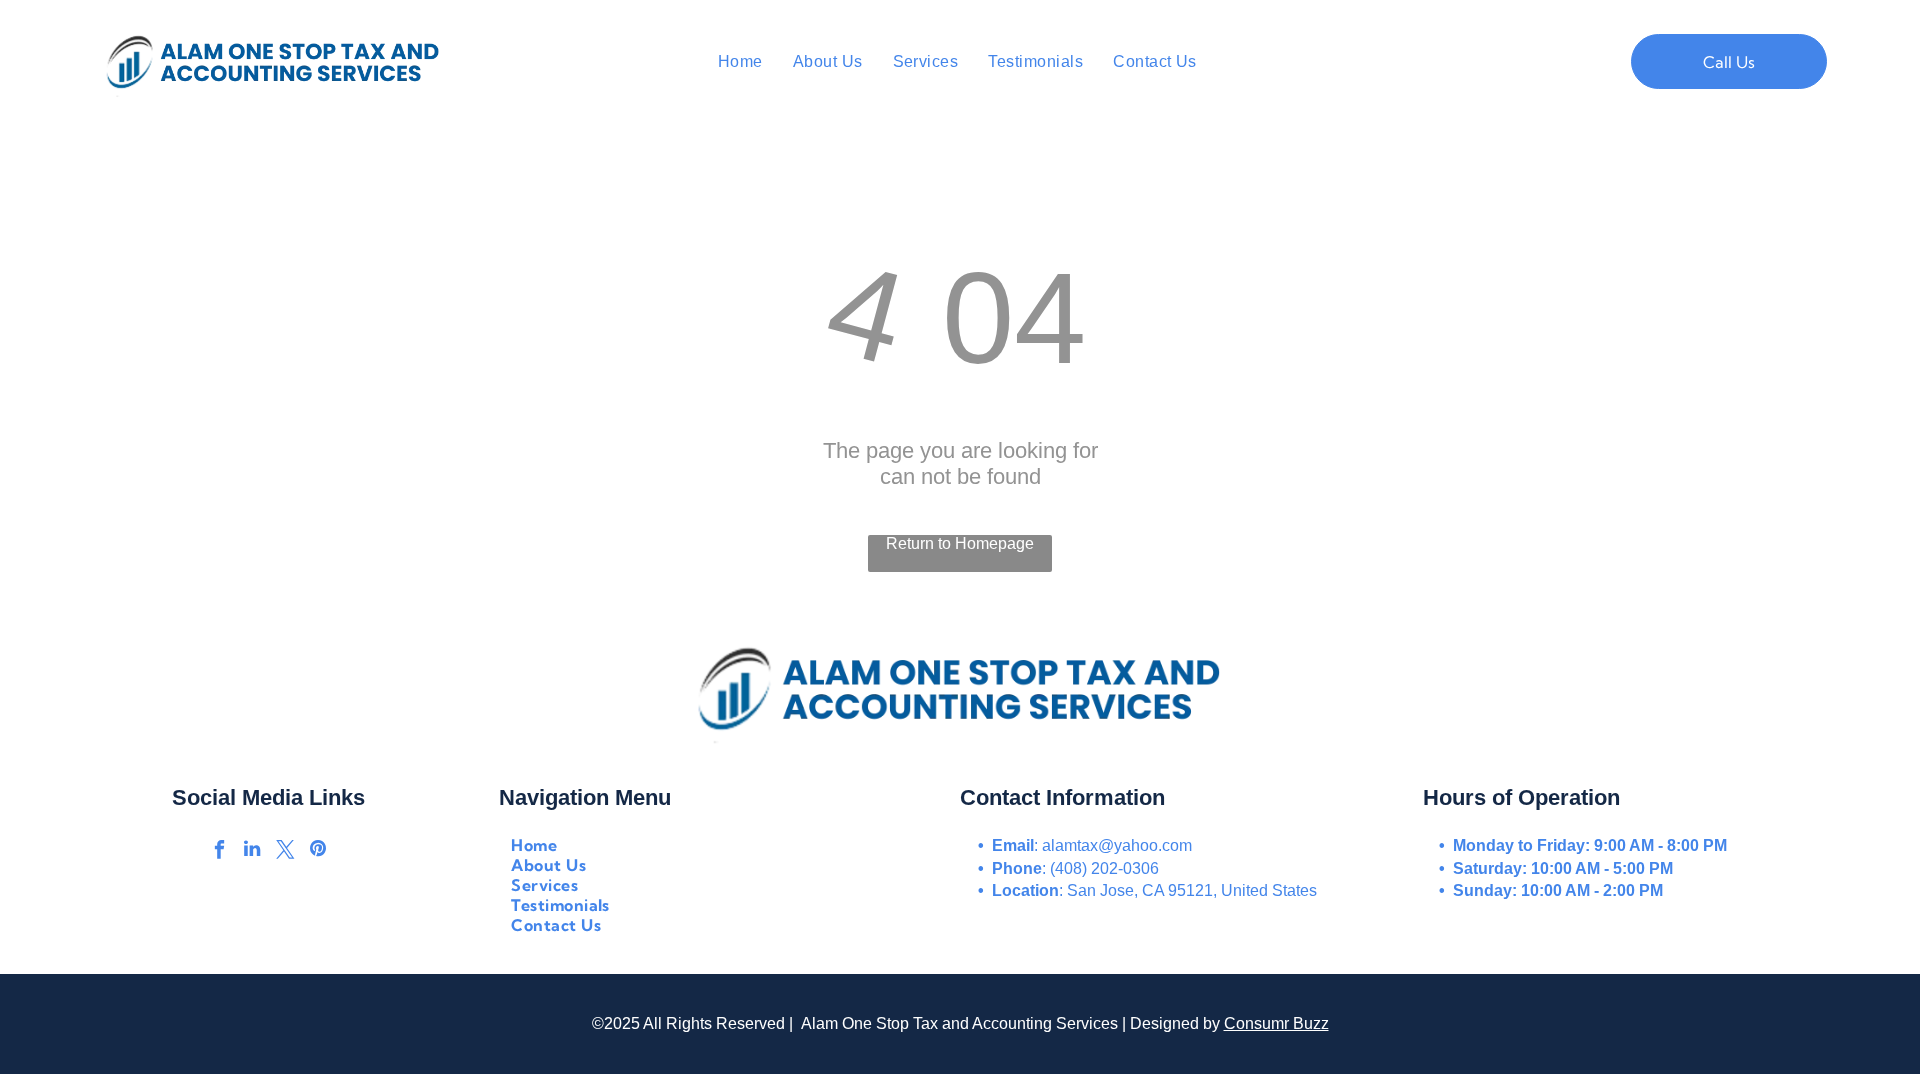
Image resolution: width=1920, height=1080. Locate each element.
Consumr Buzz (1276, 1023)
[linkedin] (252, 851)
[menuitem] (740, 61)
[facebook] (219, 851)
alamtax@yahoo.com (1117, 845)
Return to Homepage (960, 543)
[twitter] (285, 851)
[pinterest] (318, 851)
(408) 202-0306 (1104, 868)
